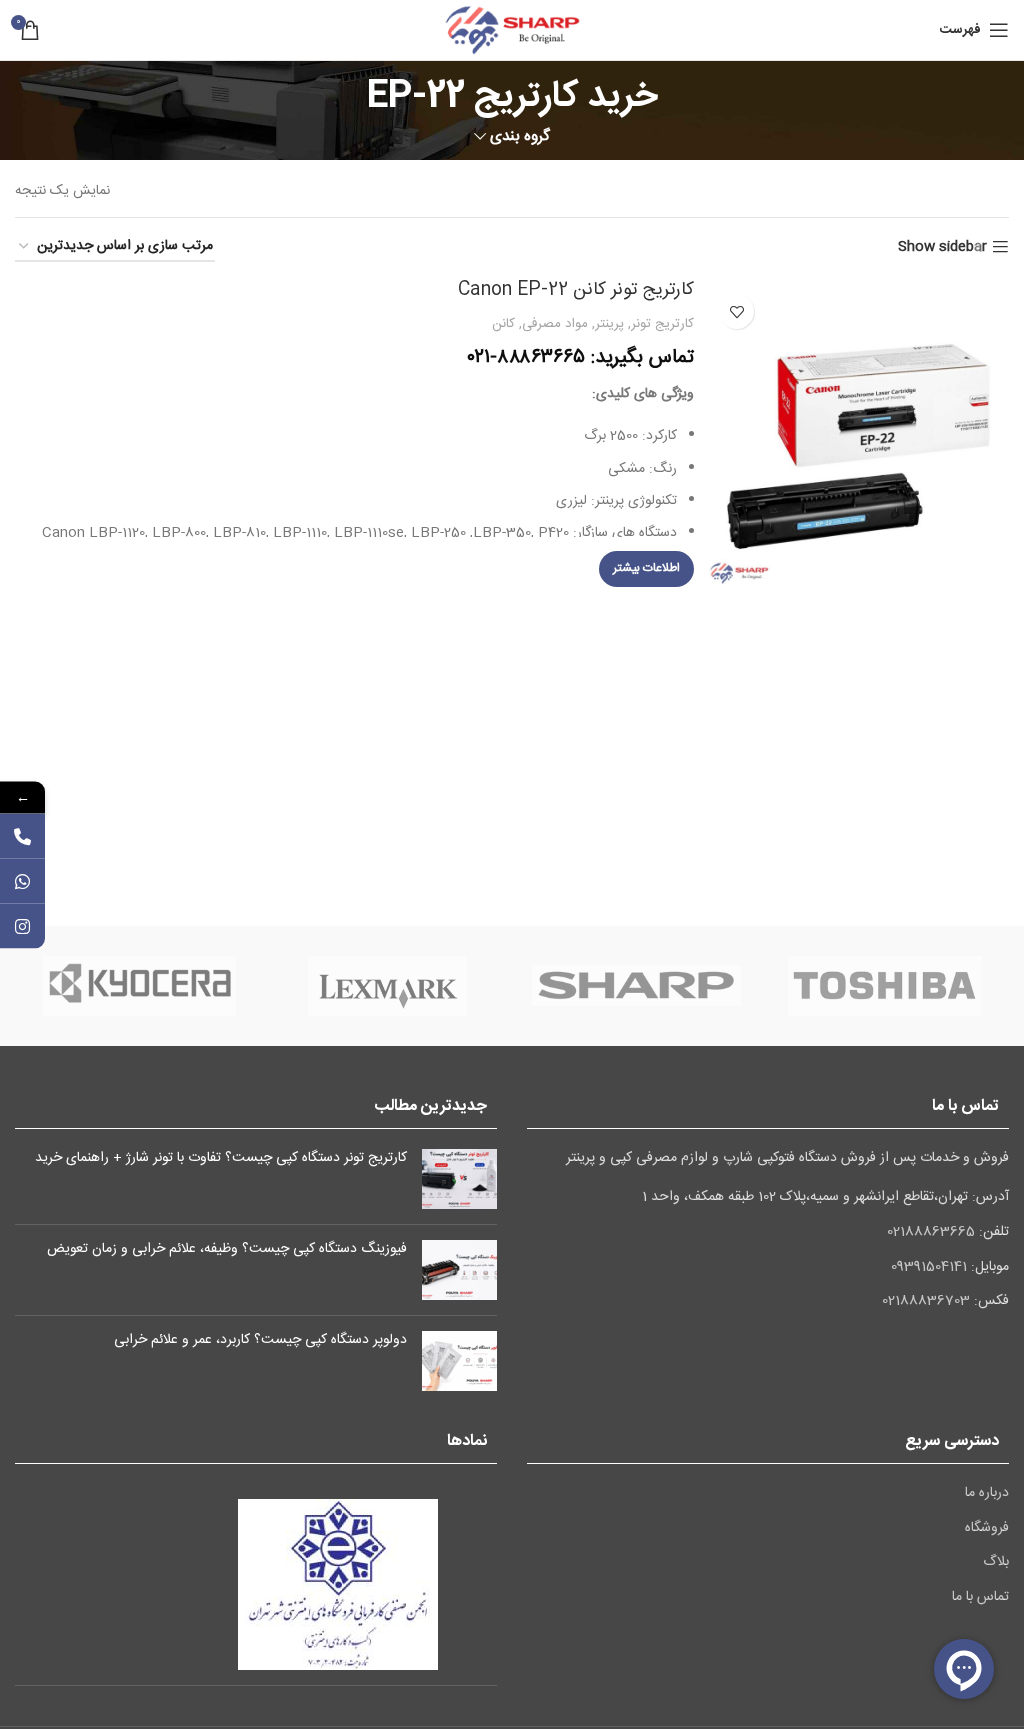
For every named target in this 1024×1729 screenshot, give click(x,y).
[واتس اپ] (22, 880)
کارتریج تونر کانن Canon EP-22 (576, 290)
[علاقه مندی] (736, 311)
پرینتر (609, 324)
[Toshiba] (885, 986)
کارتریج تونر (662, 324)
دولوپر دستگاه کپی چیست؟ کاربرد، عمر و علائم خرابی (260, 1340)
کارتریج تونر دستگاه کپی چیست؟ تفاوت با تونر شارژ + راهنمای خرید (221, 1158)
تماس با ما (980, 1598)
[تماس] (22, 835)
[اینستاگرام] (22, 925)
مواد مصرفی (555, 324)
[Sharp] (636, 986)
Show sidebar (942, 247)
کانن (503, 324)
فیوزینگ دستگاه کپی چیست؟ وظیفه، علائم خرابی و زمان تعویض (227, 1249)
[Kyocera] (139, 986)
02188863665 (931, 1232)
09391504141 (929, 1267)
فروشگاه (987, 1529)
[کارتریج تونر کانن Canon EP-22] (859, 434)
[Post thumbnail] (459, 1179)
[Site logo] (512, 31)
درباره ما (987, 1494)
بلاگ (996, 1563)
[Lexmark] (388, 986)
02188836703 (926, 1301)
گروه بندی (520, 136)
